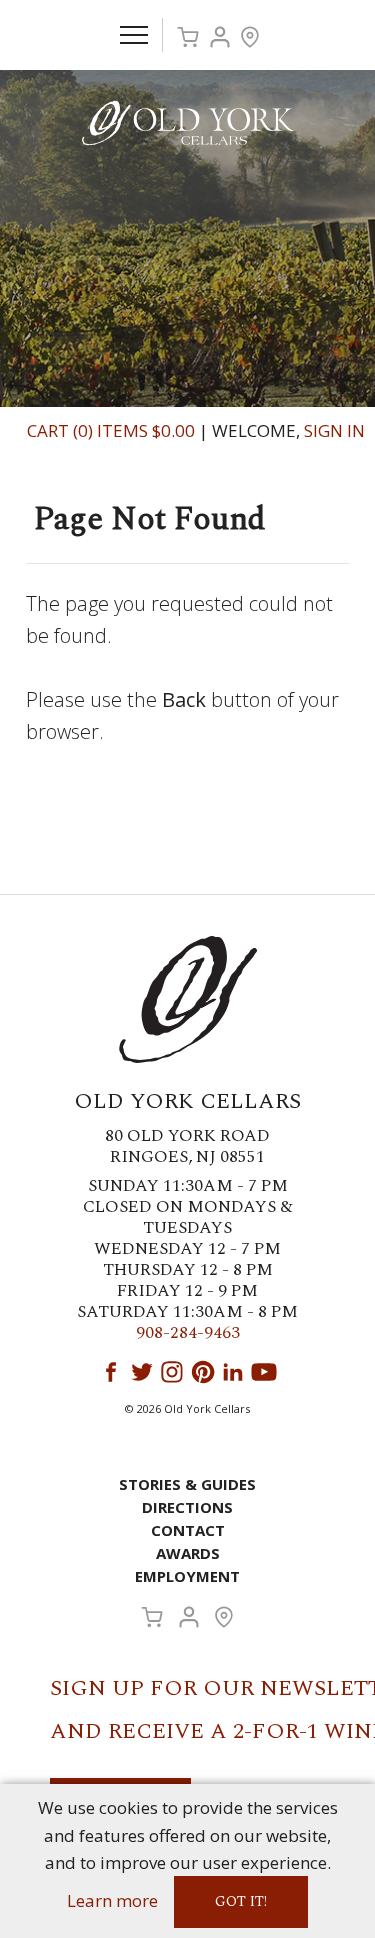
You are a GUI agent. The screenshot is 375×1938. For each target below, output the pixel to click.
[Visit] (250, 37)
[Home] (188, 121)
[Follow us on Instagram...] (172, 1372)
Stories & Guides (187, 1484)
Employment (187, 1576)
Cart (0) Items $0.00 (111, 430)
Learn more (112, 1900)
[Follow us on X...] (142, 1372)
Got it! (241, 1901)
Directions (187, 1507)
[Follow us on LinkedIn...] (233, 1372)
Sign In (334, 430)
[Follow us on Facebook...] (111, 1372)
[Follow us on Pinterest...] (203, 1372)
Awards (188, 1553)
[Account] (220, 37)
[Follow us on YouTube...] (264, 1372)
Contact (188, 1530)
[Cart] (188, 37)
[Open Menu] (134, 35)
